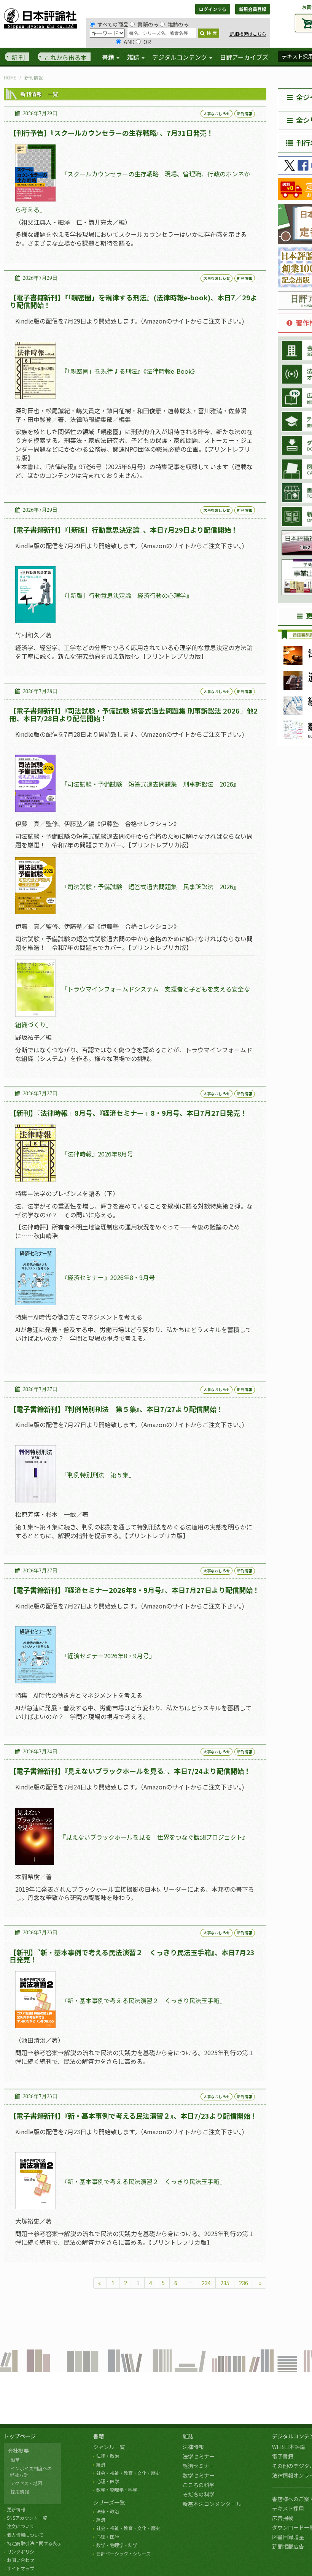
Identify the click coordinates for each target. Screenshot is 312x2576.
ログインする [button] (213, 9)
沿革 (15, 2459)
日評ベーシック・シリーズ (123, 2553)
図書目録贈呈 (288, 2537)
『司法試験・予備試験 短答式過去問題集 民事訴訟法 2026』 (150, 887)
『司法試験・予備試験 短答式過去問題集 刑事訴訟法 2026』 (150, 784)
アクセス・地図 (26, 2483)
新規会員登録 (253, 9)
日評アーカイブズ (244, 57)
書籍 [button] (109, 57)
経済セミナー (199, 2466)
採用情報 (20, 2491)
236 (244, 2283)
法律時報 (193, 2447)
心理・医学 (108, 2481)
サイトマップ (21, 2568)
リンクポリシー (23, 2551)
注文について (21, 2526)
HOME (10, 77)
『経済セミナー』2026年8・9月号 (108, 1277)
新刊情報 (245, 113)
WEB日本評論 (289, 2447)
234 (206, 2283)
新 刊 (18, 57)
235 (225, 2283)
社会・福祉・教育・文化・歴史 (128, 2473)
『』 (108, 1656)
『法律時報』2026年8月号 (97, 1154)
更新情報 (16, 2509)
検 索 (212, 33)
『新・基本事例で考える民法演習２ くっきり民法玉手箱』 (143, 2001)
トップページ (20, 2436)
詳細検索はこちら (248, 34)
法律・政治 (108, 2456)
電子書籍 (283, 2456)
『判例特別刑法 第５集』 (98, 1475)
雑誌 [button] (134, 57)
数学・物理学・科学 (117, 2490)
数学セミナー (199, 2475)
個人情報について (25, 2535)
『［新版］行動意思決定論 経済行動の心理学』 (127, 596)
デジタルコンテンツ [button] (180, 57)
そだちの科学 (199, 2494)
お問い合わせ (21, 2560)
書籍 (99, 2436)
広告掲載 (283, 2518)
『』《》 (130, 371)
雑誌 (188, 2436)
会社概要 (18, 2451)
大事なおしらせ (216, 113)
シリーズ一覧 (109, 2502)
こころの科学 (199, 2485)
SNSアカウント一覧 (27, 2518)
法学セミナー (199, 2456)
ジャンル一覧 (109, 2447)
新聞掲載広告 (288, 2546)
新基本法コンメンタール (212, 2504)
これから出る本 (65, 57)
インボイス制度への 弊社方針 (30, 2471)
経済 (101, 2464)
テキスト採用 (288, 2508)
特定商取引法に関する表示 (34, 2543)
